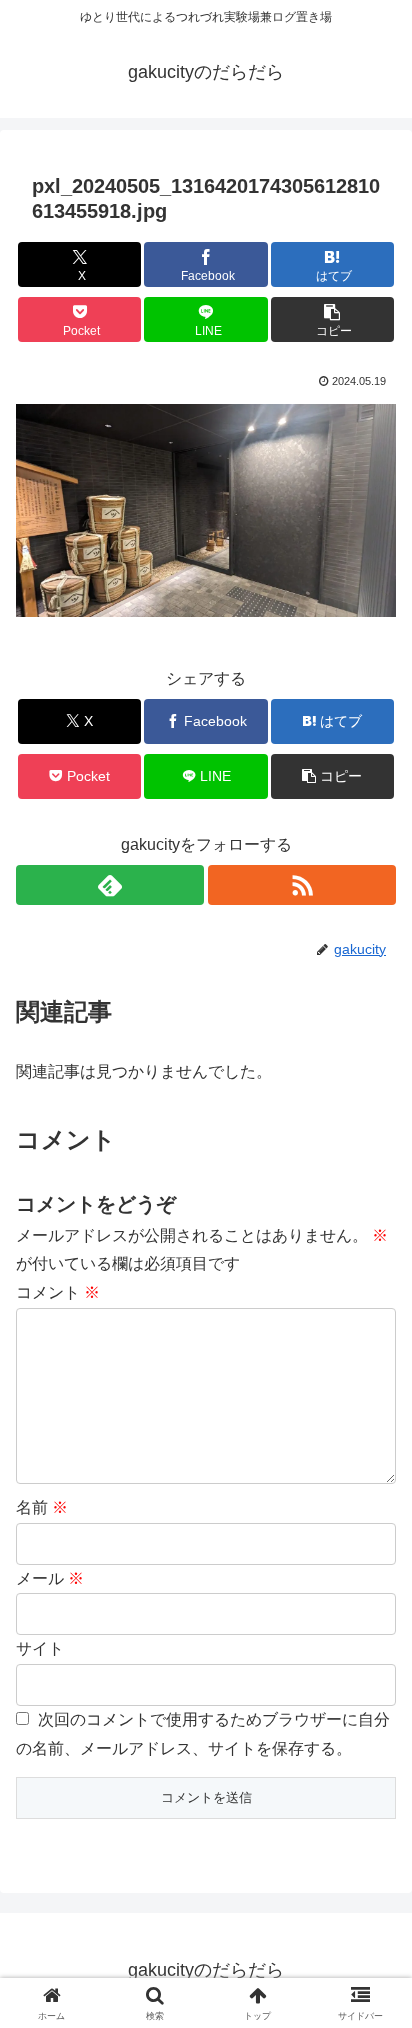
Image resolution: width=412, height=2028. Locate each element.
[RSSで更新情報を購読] (302, 885)
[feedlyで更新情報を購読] (110, 885)
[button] (333, 319)
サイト (40, 1648)
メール (50, 1578)
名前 (42, 1507)
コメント (58, 1292)
